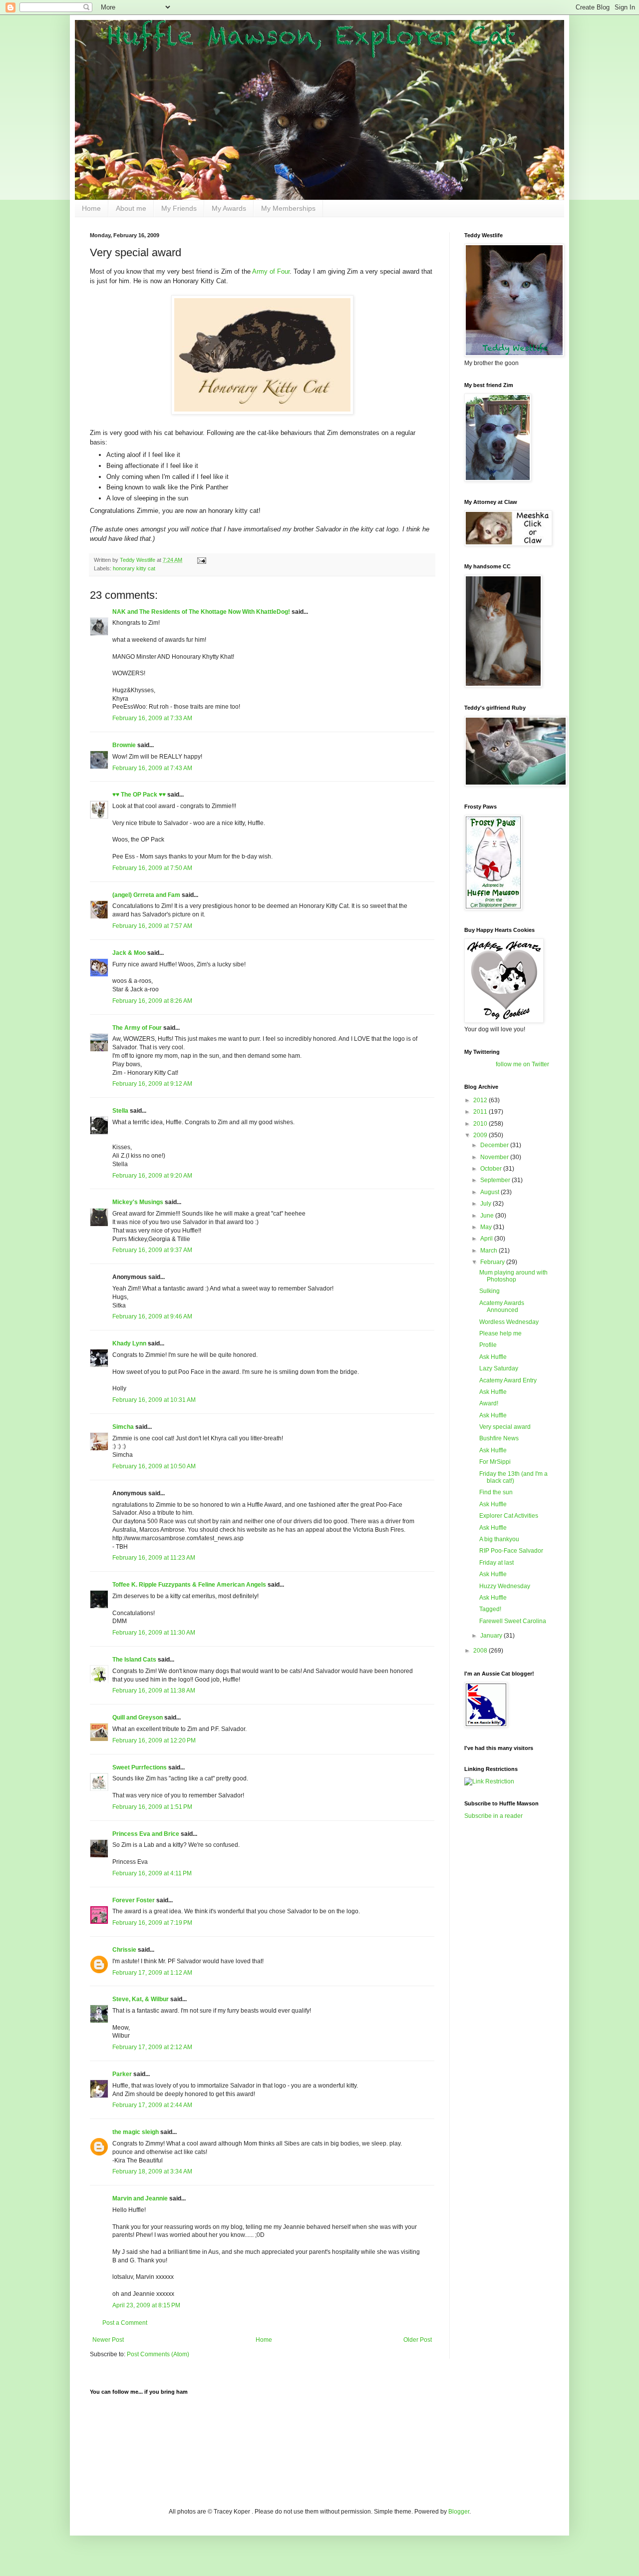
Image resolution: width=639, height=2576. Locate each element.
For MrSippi (495, 1462)
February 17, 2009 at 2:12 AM (152, 2047)
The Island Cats (134, 1660)
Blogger (459, 2512)
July (486, 1204)
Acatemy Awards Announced (502, 1306)
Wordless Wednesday (509, 1322)
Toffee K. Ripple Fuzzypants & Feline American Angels (189, 1585)
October (492, 1169)
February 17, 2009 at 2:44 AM (152, 2105)
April (487, 1239)
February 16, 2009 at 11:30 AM (154, 1633)
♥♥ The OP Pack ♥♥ (139, 795)
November (495, 1157)
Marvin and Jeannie (140, 2198)
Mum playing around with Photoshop (513, 1276)
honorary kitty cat (134, 568)
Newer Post (108, 2340)
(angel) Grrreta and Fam (146, 895)
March (489, 1251)
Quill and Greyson (138, 1717)
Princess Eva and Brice (146, 1834)
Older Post (418, 2340)
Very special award (505, 1427)
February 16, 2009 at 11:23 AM (154, 1558)
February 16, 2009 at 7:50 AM (152, 868)
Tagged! (490, 1609)
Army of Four (271, 271)
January (492, 1636)
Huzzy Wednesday (505, 1586)
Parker (122, 2074)
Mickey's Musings (138, 1202)
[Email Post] (201, 560)
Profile (488, 1345)
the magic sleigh (136, 2132)
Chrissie (124, 1950)
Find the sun (496, 1492)
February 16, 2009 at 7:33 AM (152, 718)
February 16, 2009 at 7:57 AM (152, 926)
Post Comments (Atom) (158, 2354)
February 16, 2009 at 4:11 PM (152, 1873)
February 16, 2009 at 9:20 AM (152, 1176)
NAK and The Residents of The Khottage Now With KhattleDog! (201, 612)
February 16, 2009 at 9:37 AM (152, 1250)
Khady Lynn (129, 1343)
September (496, 1180)
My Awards (229, 208)
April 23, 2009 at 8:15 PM (146, 2305)
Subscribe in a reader (493, 1816)
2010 (481, 1124)
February (493, 1262)
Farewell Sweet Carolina (513, 1621)
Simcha (123, 1427)
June (488, 1216)
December (495, 1145)
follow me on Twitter (522, 1064)
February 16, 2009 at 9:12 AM (152, 1084)
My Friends (179, 208)
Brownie (124, 745)
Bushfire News (499, 1438)
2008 (481, 1651)
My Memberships (288, 208)
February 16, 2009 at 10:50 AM (154, 1466)
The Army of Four (137, 1028)
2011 (481, 1112)
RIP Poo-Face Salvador (511, 1551)
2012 (481, 1100)
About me (131, 208)
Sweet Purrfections (140, 1767)
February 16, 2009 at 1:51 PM (152, 1807)
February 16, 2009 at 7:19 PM (152, 1923)
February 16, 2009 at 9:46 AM (152, 1316)
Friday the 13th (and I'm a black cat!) (513, 1477)
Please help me (500, 1333)
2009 (481, 1135)
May (487, 1227)
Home (91, 208)
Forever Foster (134, 1900)
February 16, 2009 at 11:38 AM (154, 1691)
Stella (120, 1111)
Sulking (489, 1291)
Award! (489, 1403)
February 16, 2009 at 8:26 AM (152, 1001)
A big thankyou (499, 1539)
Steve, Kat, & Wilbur (141, 1999)
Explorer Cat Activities (509, 1516)
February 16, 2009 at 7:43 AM (152, 768)
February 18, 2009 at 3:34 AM (152, 2171)
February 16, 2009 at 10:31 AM (154, 1400)
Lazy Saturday (499, 1368)
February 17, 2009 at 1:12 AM (152, 1973)
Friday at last (496, 1563)
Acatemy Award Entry (508, 1380)
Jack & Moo (129, 953)
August (490, 1192)
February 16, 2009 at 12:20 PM (154, 1740)
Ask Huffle (493, 1357)
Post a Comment (125, 2323)
